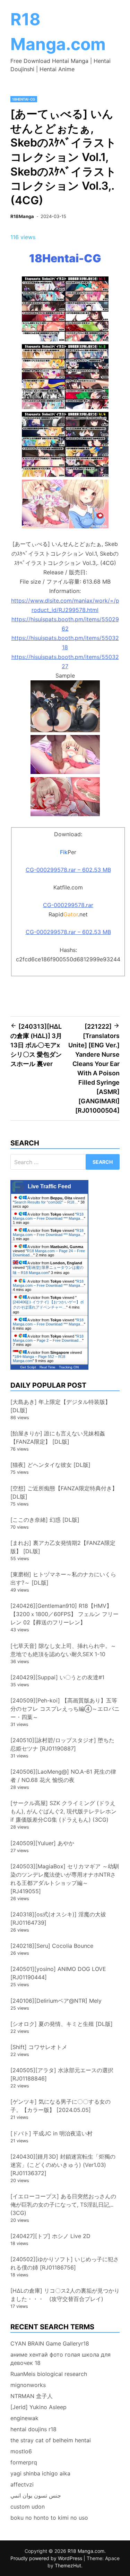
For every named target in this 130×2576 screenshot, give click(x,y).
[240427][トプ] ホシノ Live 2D (50, 2236)
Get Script (28, 1367)
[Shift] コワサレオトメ (39, 2047)
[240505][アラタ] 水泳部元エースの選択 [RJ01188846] (62, 2074)
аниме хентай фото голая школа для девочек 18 (60, 2359)
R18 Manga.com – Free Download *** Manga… (48, 1216)
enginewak (24, 2418)
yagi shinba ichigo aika (40, 2473)
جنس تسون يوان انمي (36, 2495)
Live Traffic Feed (49, 1186)
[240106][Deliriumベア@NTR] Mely (56, 2001)
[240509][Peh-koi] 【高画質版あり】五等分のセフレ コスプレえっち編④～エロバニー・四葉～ (65, 1709)
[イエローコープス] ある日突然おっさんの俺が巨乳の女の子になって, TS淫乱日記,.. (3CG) (63, 2205)
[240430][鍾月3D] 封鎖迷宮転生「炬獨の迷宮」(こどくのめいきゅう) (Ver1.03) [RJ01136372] (63, 2165)
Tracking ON (69, 1367)
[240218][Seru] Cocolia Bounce (52, 1946)
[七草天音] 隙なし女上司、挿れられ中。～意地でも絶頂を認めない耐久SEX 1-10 (63, 1650)
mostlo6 (21, 2451)
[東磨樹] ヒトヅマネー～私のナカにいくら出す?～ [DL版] (63, 1578)
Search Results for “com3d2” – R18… (46, 1202)
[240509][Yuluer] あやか (42, 1843)
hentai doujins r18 (33, 2429)
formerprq (24, 2462)
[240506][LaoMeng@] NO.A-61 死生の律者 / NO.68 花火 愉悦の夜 (63, 1776)
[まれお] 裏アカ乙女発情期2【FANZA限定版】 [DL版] (63, 1547)
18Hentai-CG (24, 99)
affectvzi (22, 2484)
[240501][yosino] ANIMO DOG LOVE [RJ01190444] (58, 1973)
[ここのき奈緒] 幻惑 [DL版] (45, 1520)
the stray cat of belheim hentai (51, 2440)
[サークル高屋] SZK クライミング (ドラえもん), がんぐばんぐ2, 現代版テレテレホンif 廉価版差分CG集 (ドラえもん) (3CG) (63, 1811)
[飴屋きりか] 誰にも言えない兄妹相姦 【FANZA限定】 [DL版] (58, 1437)
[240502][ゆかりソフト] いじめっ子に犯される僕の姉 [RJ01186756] (65, 2263)
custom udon (28, 2507)
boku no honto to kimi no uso (49, 2518)
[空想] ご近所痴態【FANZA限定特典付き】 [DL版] (64, 1492)
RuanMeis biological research (49, 2374)
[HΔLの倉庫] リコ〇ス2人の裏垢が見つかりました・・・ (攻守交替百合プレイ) (65, 2295)
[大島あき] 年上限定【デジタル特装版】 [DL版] (60, 1406)
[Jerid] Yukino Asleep (38, 2407)
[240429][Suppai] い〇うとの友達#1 (57, 1677)
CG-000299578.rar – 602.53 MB (68, 870)
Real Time (47, 1367)
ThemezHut (68, 2565)
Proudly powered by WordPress (47, 2558)
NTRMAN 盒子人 (32, 2396)
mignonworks (28, 2385)
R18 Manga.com (86, 2551)
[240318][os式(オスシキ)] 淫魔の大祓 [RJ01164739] (58, 1918)
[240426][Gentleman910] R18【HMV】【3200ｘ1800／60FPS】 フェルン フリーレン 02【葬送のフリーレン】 (64, 1614)
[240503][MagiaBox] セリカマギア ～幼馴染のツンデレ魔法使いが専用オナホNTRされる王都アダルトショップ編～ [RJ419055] (65, 1879)
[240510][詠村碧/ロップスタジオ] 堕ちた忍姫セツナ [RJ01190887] (62, 1744)
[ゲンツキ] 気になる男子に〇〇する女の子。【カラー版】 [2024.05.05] (60, 2106)
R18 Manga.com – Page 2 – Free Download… (48, 1338)
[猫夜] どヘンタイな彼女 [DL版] (50, 1465)
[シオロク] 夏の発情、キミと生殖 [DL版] (62, 2024)
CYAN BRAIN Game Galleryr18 (50, 2343)
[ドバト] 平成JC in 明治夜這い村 (51, 2133)
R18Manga (22, 216)
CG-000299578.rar (68, 905)
